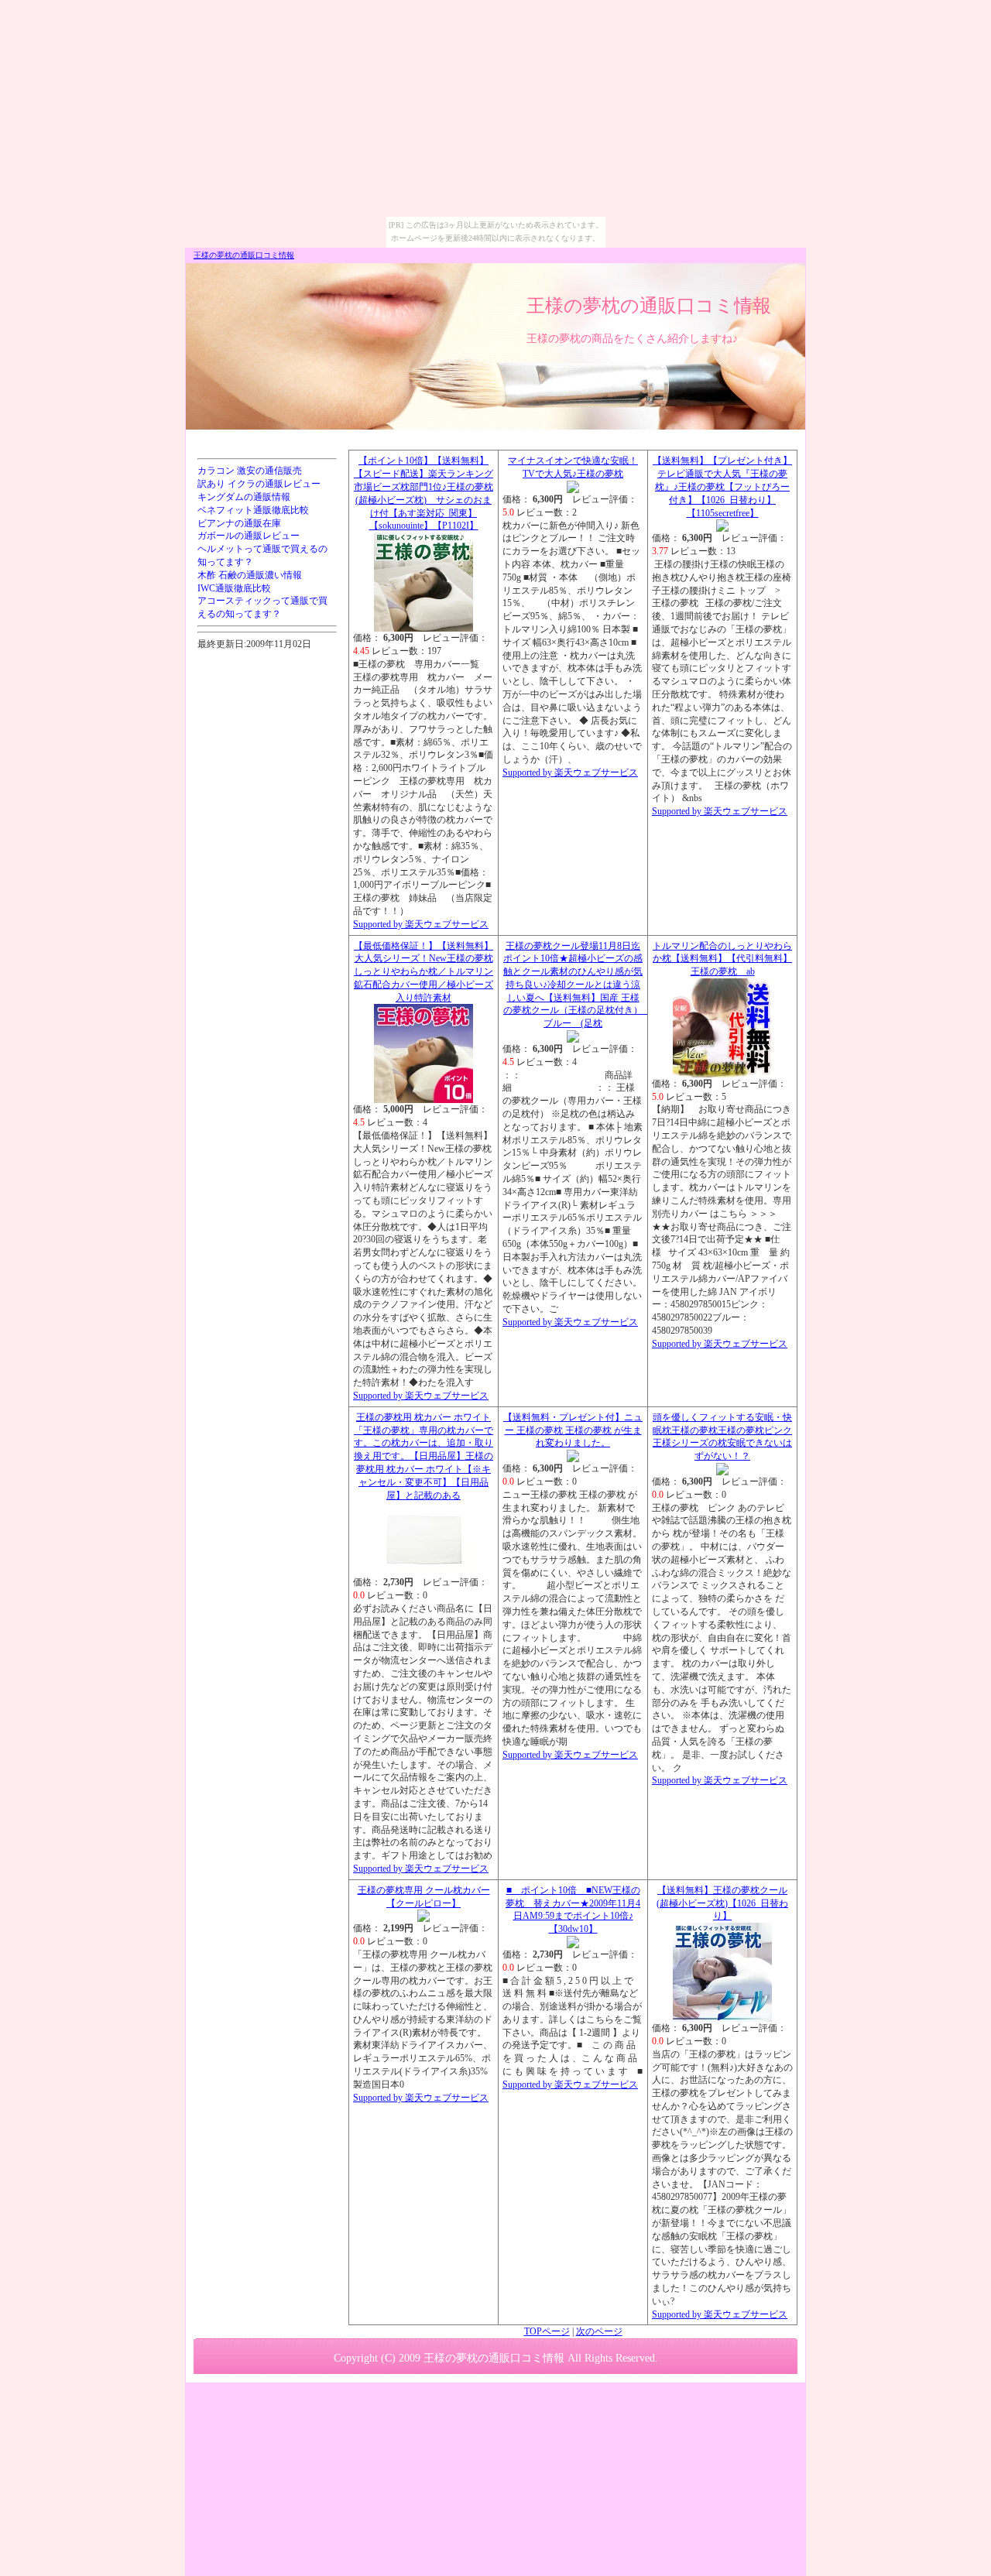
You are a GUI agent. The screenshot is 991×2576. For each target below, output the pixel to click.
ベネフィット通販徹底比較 (253, 510)
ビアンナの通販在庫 (239, 523)
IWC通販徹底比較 (234, 588)
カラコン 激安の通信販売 (250, 471)
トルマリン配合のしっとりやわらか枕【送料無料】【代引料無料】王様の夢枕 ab (722, 959)
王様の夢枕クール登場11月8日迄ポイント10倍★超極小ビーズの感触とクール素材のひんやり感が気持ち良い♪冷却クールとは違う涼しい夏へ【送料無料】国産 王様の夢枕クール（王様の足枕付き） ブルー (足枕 (578, 985)
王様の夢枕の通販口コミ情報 (244, 255)
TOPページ (547, 2331)
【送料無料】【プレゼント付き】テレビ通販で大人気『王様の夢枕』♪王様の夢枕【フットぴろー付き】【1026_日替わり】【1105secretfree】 (722, 486)
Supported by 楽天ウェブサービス (421, 924)
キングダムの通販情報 (244, 497)
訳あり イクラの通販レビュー (259, 484)
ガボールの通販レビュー (249, 536)
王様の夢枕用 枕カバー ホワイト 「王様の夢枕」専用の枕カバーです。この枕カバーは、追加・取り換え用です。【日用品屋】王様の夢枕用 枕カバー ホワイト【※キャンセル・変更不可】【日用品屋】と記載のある (423, 1456)
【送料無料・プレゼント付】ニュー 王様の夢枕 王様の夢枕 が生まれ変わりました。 (573, 1430)
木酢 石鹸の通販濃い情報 (250, 575)
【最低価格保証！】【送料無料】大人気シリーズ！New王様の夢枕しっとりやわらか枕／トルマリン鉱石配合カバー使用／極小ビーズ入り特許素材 (423, 972)
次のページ (599, 2331)
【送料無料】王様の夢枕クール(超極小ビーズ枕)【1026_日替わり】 (722, 1903)
